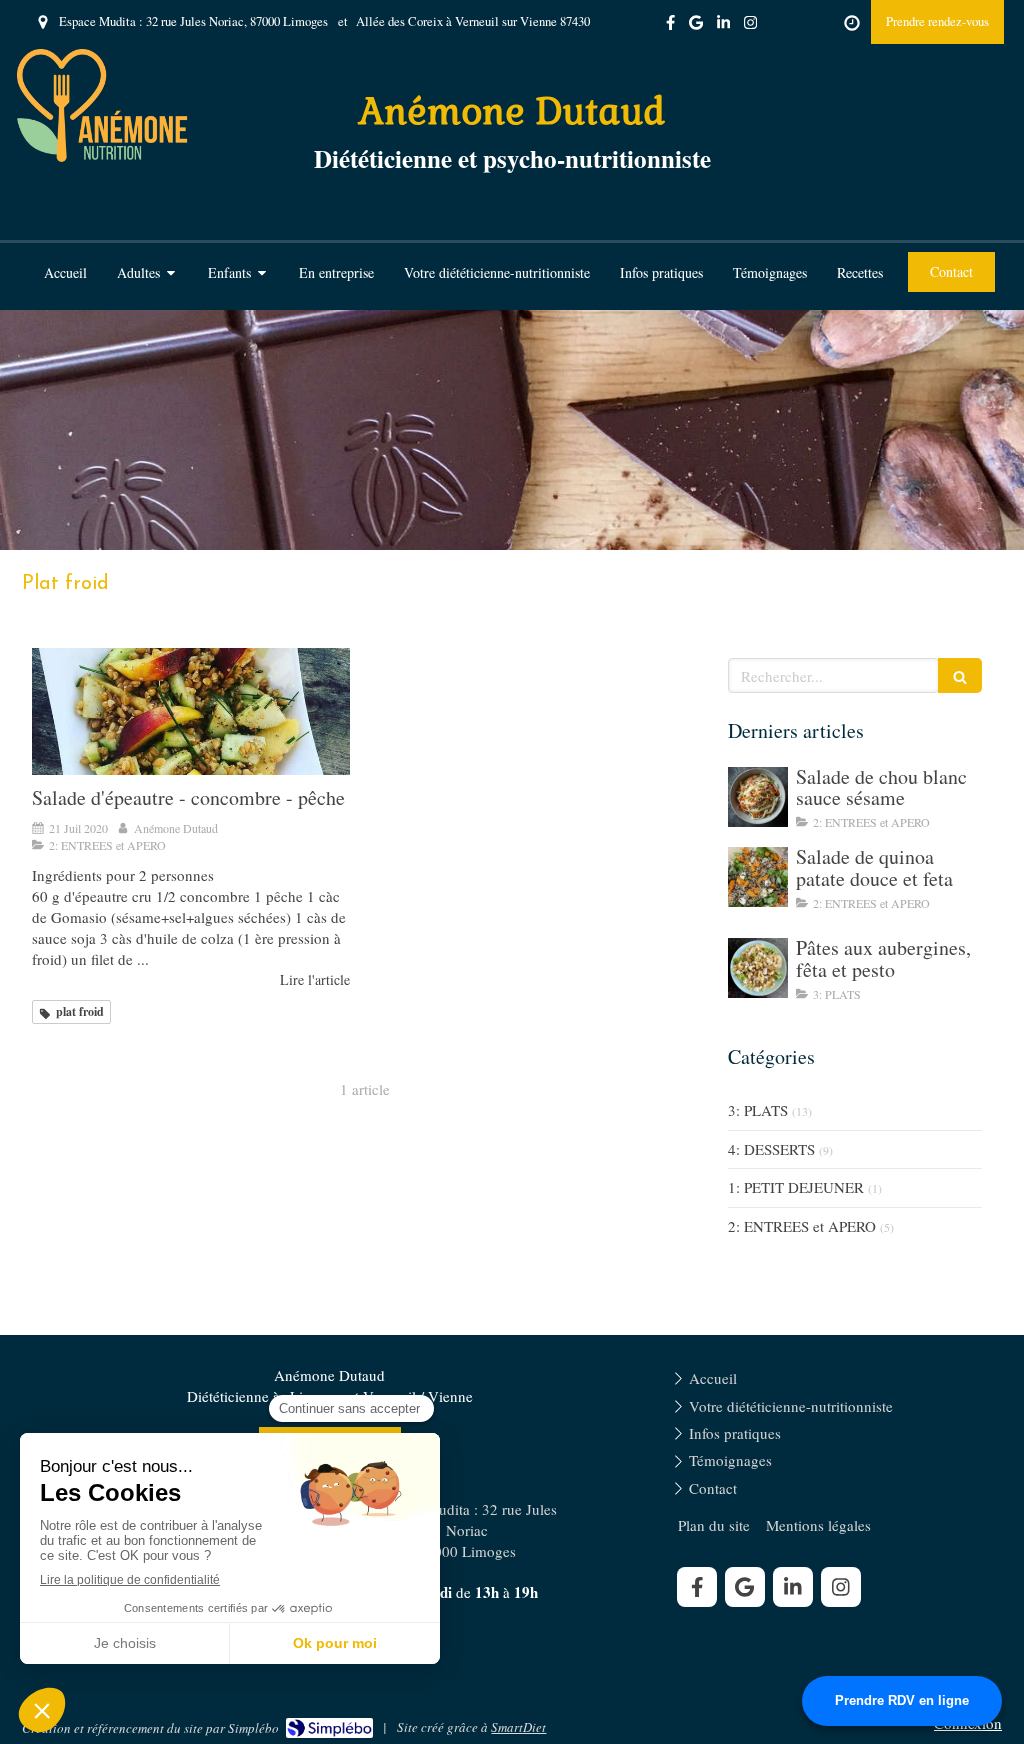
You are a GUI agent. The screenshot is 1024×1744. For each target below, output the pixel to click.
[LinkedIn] (723, 26)
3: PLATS (758, 1110)
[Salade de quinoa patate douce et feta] (758, 877)
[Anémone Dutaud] (102, 157)
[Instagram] (750, 26)
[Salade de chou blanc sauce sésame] (758, 797)
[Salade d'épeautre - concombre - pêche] (191, 711)
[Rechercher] (960, 675)
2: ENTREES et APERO (802, 1226)
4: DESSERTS (771, 1149)
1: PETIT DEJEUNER (796, 1187)
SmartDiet (518, 1727)
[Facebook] (670, 26)
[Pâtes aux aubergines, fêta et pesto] (758, 968)
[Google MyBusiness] (696, 26)
